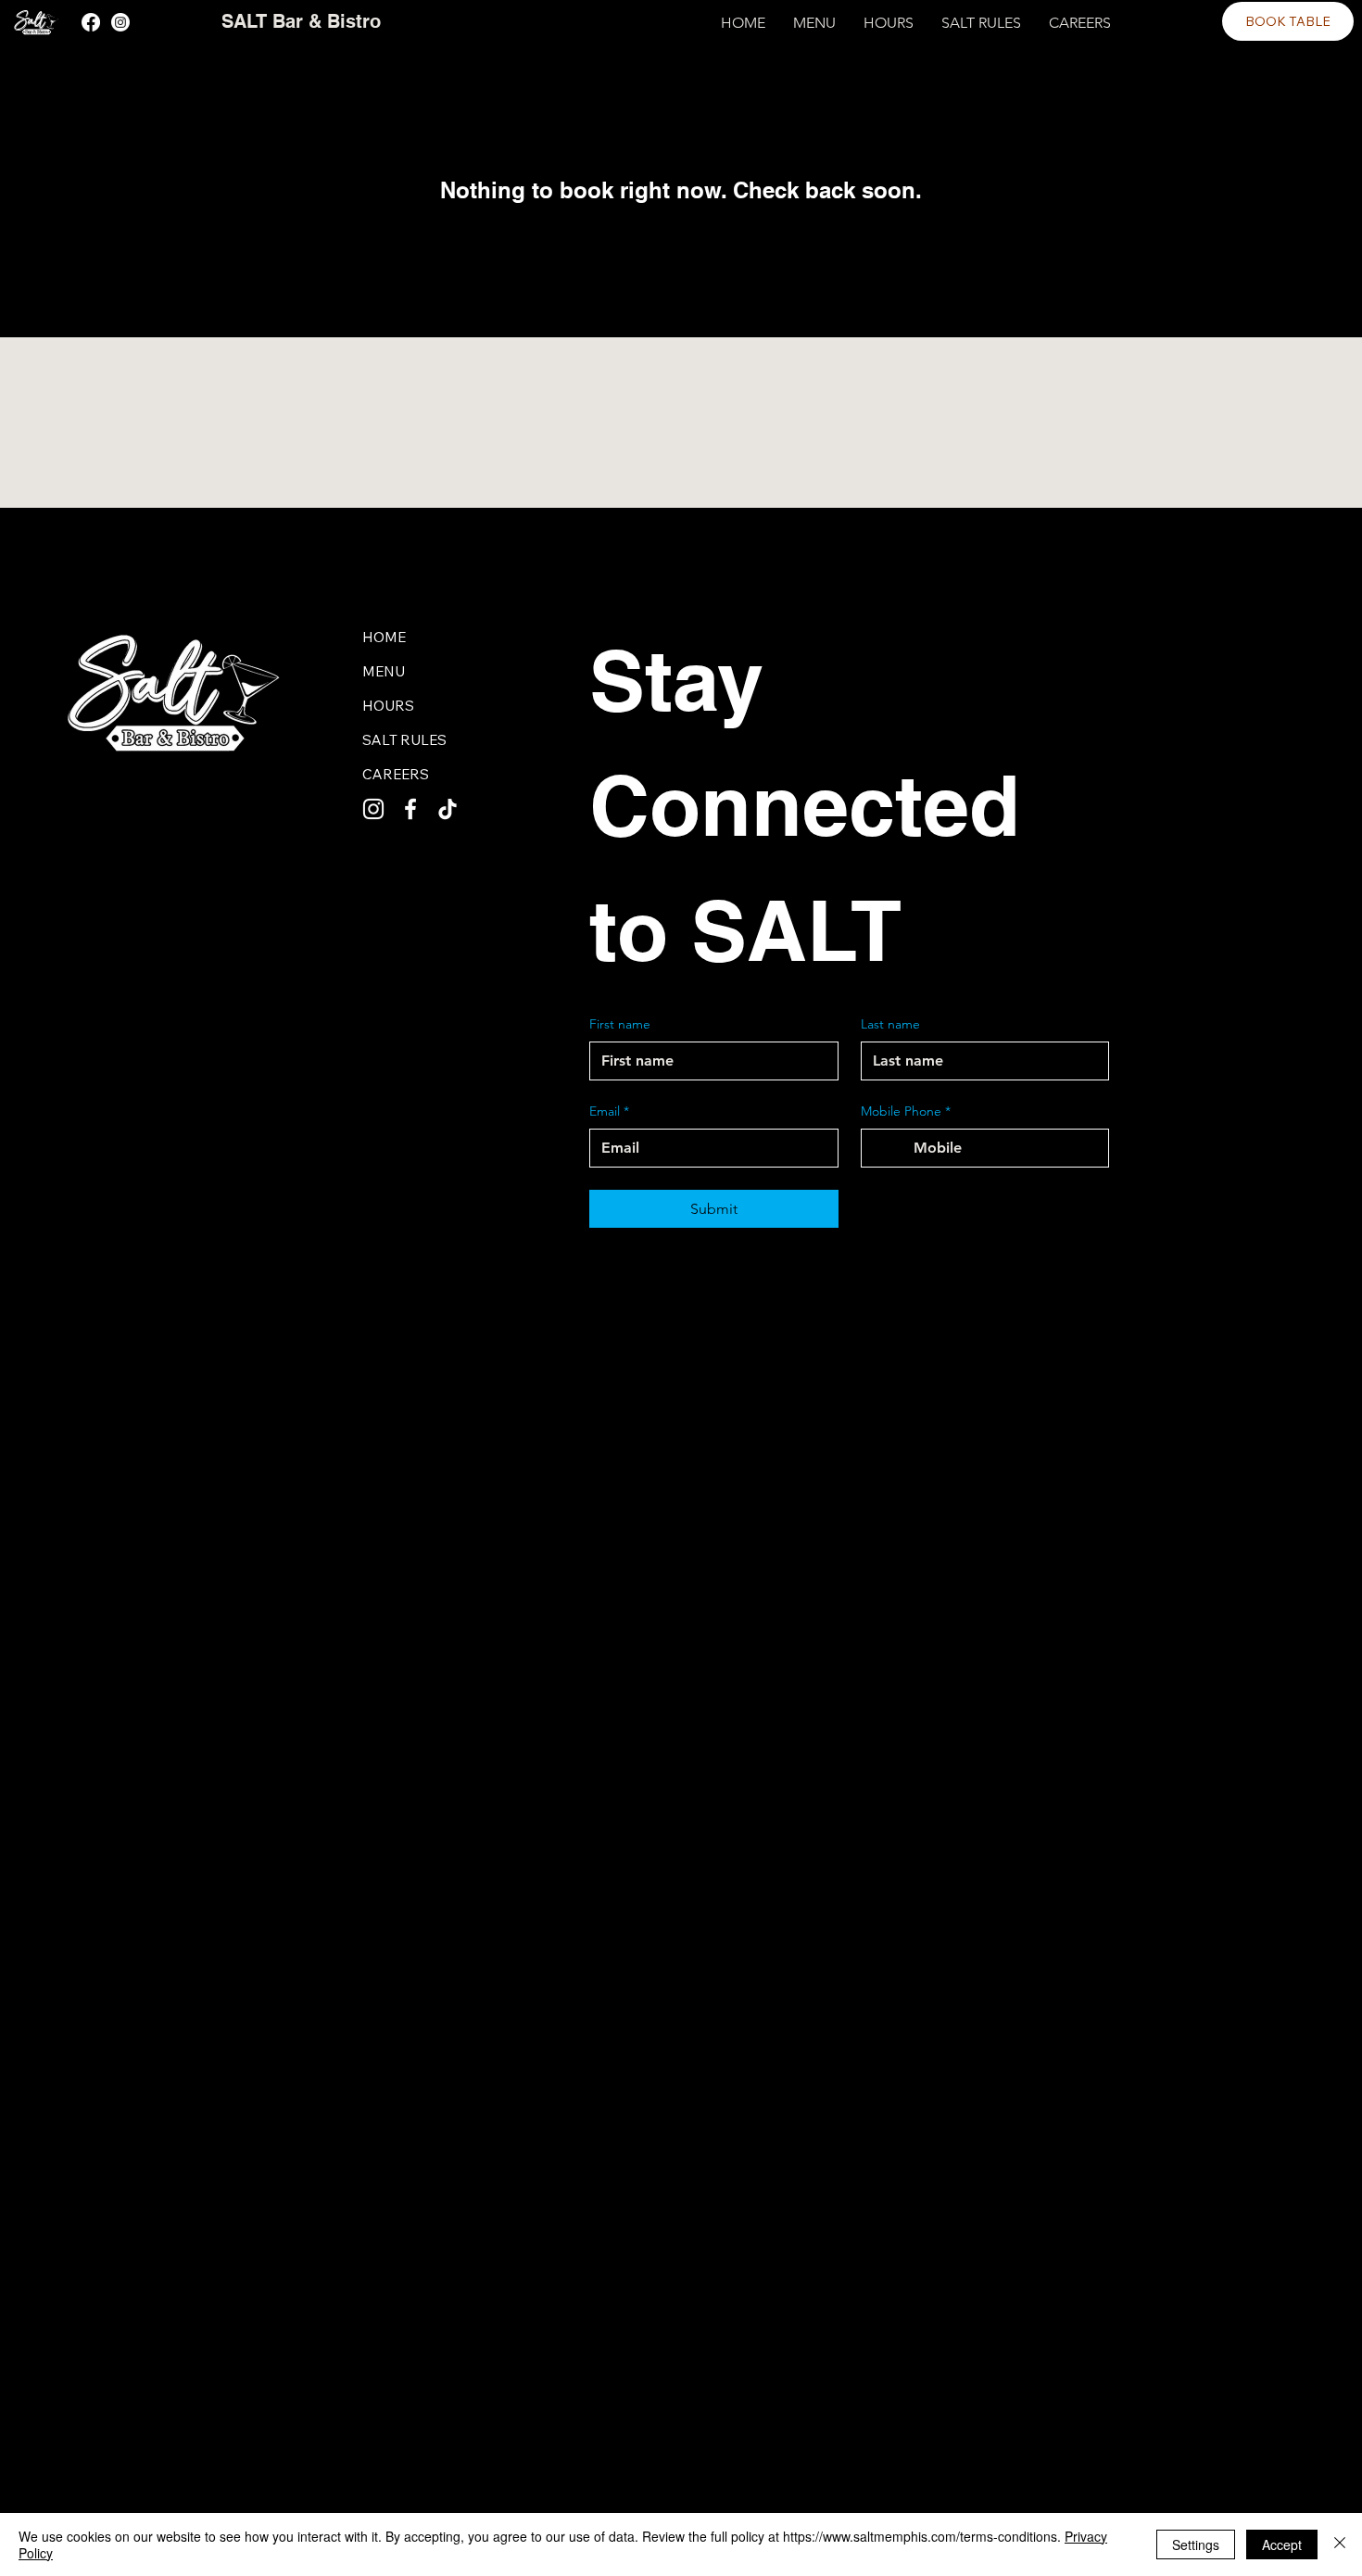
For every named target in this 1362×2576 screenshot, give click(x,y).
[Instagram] (120, 22)
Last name (890, 1024)
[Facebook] (91, 22)
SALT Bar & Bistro (301, 21)
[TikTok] (448, 809)
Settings (1196, 2544)
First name (620, 1024)
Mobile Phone (906, 1111)
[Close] (1340, 2544)
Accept (1282, 2544)
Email (609, 1111)
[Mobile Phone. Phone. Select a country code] (891, 1148)
